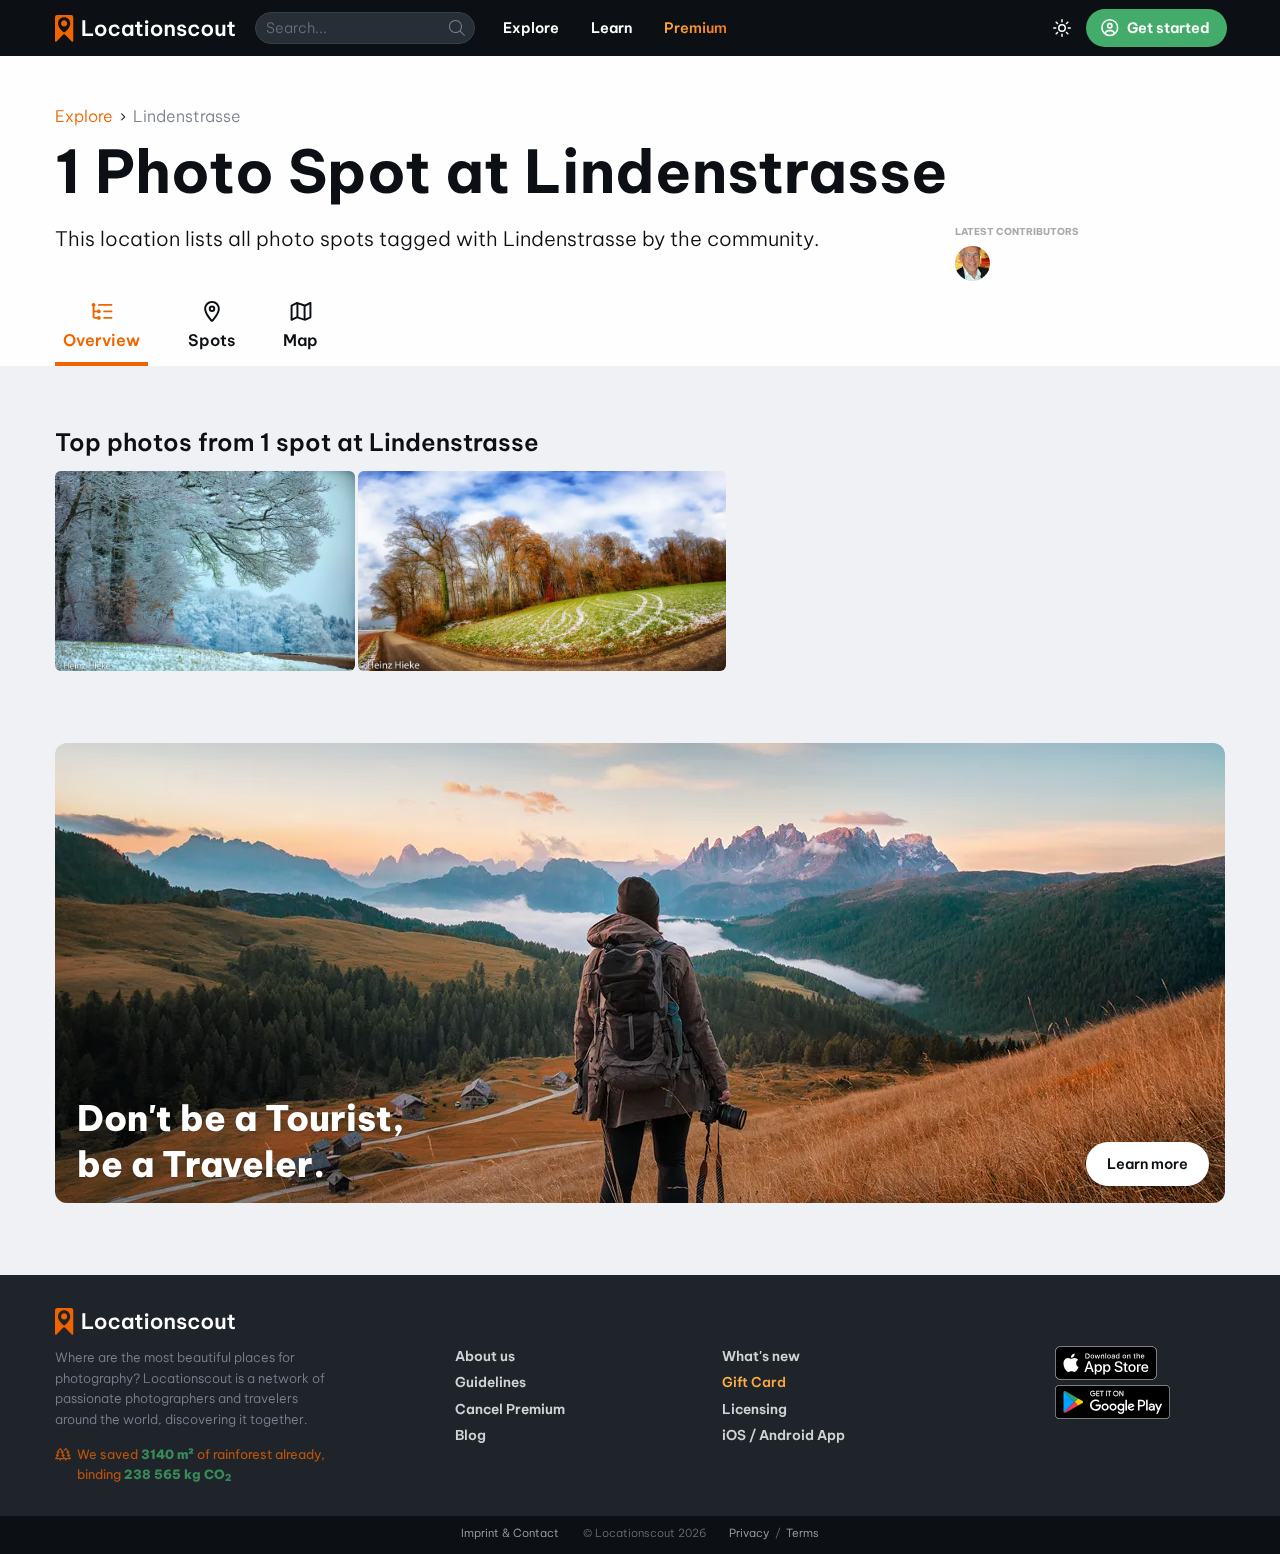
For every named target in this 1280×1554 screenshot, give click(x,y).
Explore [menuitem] (531, 28)
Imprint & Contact (510, 1533)
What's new (761, 1356)
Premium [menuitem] (695, 28)
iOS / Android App (783, 1435)
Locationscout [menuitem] (145, 28)
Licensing (754, 1409)
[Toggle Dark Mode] (1062, 28)
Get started (1167, 28)
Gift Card (754, 1382)
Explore (84, 116)
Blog (470, 1435)
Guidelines (490, 1382)
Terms (802, 1533)
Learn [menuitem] (611, 28)
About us (485, 1356)
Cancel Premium (510, 1409)
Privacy (749, 1533)
